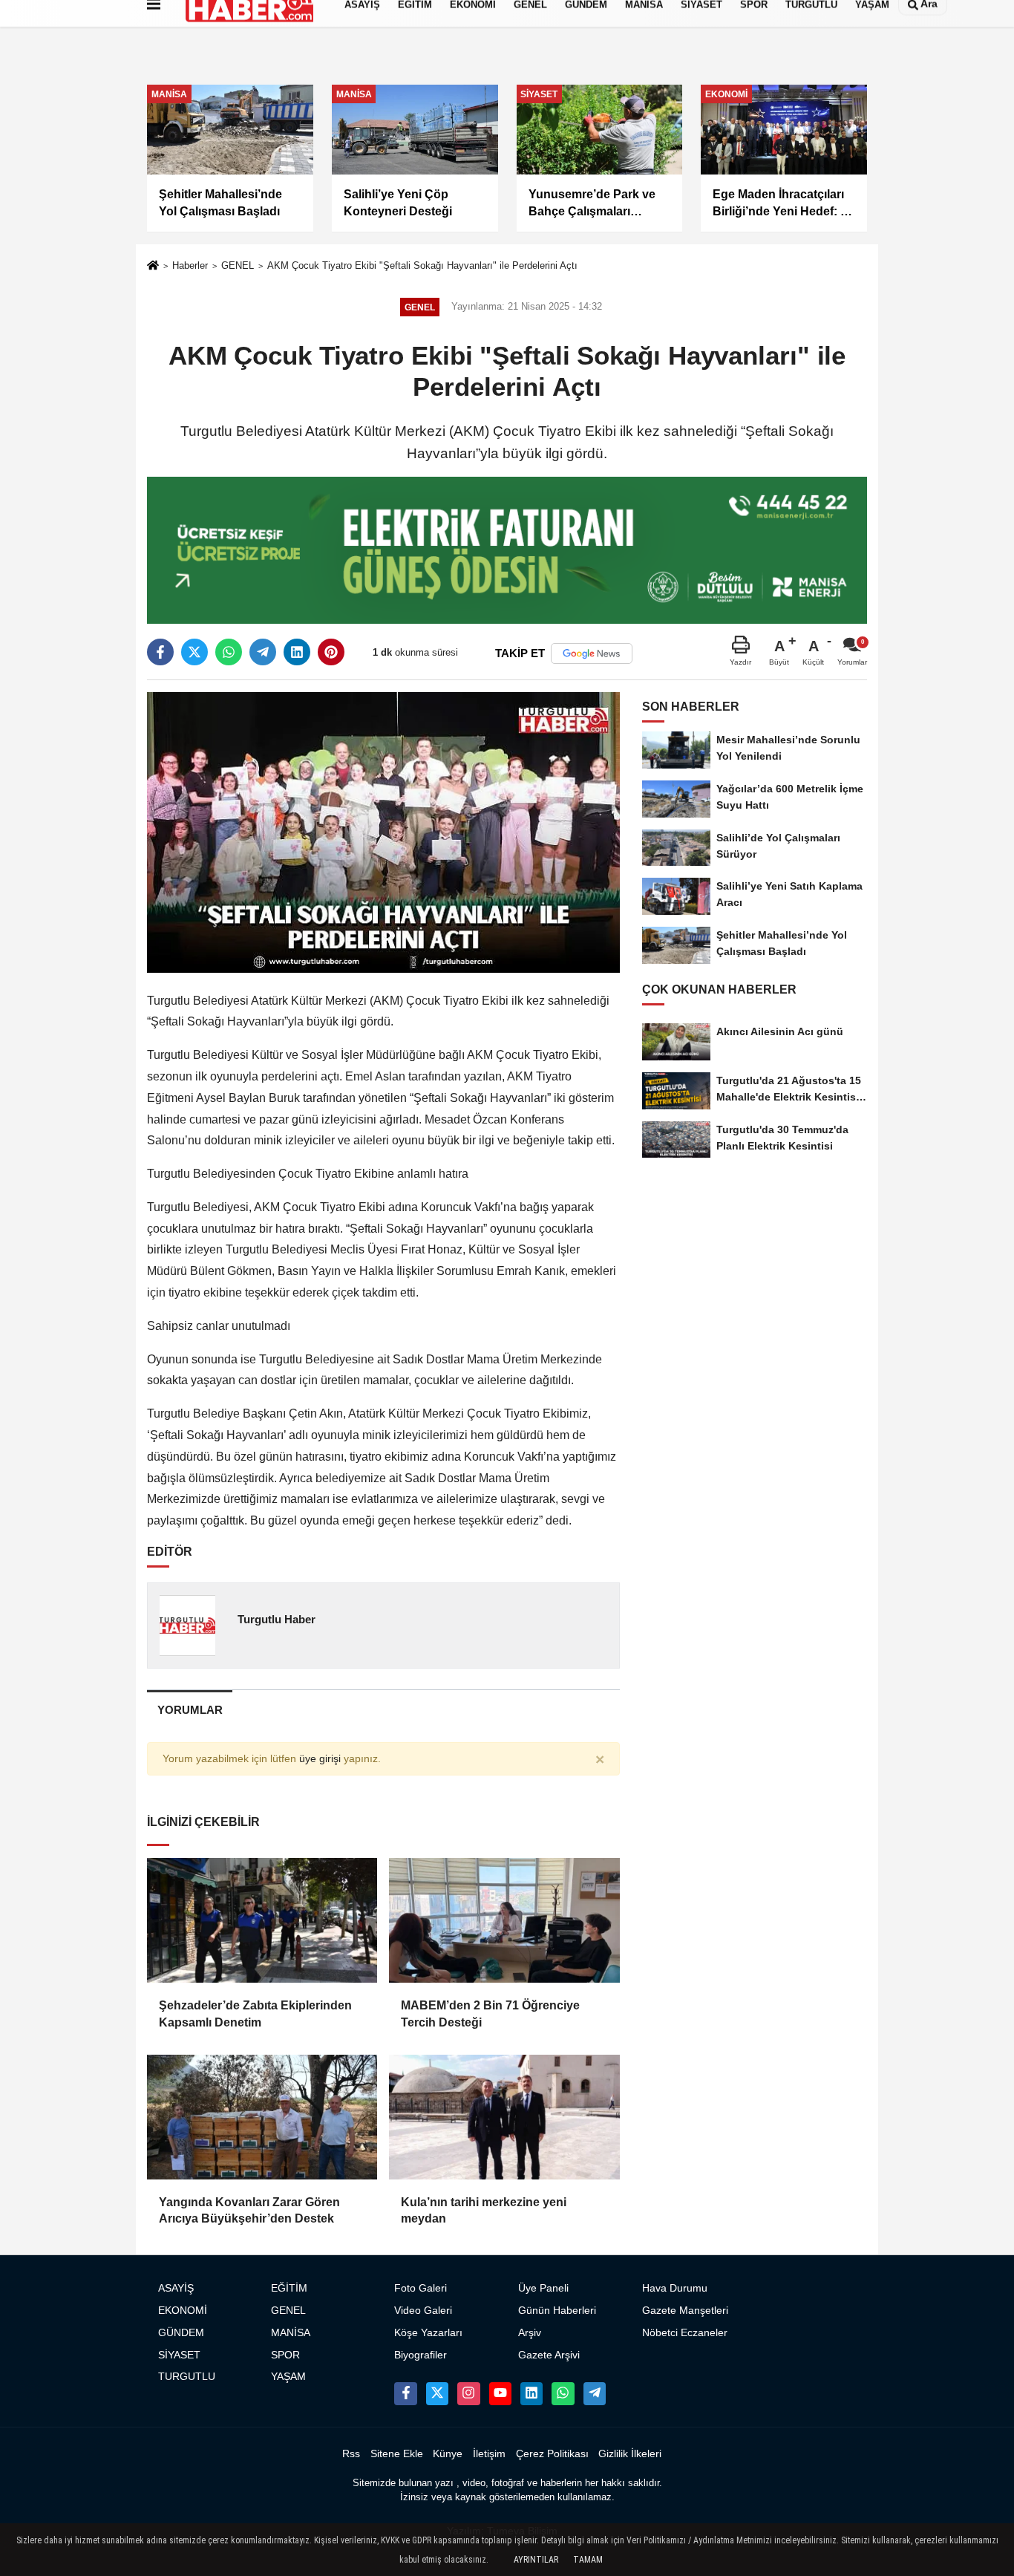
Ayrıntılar (536, 2560)
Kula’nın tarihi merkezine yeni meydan (484, 2210)
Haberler (190, 265)
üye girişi (320, 1759)
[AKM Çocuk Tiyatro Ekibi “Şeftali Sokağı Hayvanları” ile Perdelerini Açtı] (383, 831)
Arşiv (530, 2333)
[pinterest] (331, 652)
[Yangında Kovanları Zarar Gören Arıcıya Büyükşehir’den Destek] (262, 2117)
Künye (448, 2454)
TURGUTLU (187, 2377)
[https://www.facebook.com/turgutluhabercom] (405, 2393)
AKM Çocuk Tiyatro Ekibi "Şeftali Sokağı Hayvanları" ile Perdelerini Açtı (422, 265)
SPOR (285, 2355)
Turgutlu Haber (277, 1619)
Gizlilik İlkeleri (630, 2454)
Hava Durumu (675, 2288)
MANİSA (291, 2333)
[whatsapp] (229, 652)
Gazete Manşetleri (685, 2311)
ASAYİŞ (176, 2288)
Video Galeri (423, 2311)
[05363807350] (563, 2393)
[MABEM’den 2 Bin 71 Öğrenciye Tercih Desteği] (504, 1920)
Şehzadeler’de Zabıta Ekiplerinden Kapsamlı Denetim (255, 2013)
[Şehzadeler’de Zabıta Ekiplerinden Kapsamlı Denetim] (262, 1920)
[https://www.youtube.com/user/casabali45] (500, 2393)
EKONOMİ (183, 2311)
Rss (351, 2454)
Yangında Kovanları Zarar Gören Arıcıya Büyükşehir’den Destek (249, 2210)
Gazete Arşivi (549, 2355)
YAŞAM (288, 2377)
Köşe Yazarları (428, 2333)
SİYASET (179, 2355)
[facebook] (160, 652)
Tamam (588, 2560)
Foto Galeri (421, 2288)
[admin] (595, 2393)
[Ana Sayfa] (153, 267)
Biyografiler (421, 2355)
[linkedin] (297, 652)
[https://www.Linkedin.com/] (531, 2393)
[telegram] (263, 652)
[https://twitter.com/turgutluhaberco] (437, 2393)
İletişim (489, 2454)
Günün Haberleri (557, 2311)
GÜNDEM (181, 2333)
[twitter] (194, 652)
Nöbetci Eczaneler (685, 2333)
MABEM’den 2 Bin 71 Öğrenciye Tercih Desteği (490, 2013)
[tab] (190, 1710)
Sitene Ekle (397, 2454)
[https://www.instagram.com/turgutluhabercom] (468, 2393)
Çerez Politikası (552, 2454)
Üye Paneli (543, 2288)
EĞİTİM (289, 2288)
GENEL (238, 265)
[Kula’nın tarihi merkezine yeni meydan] (504, 2117)
